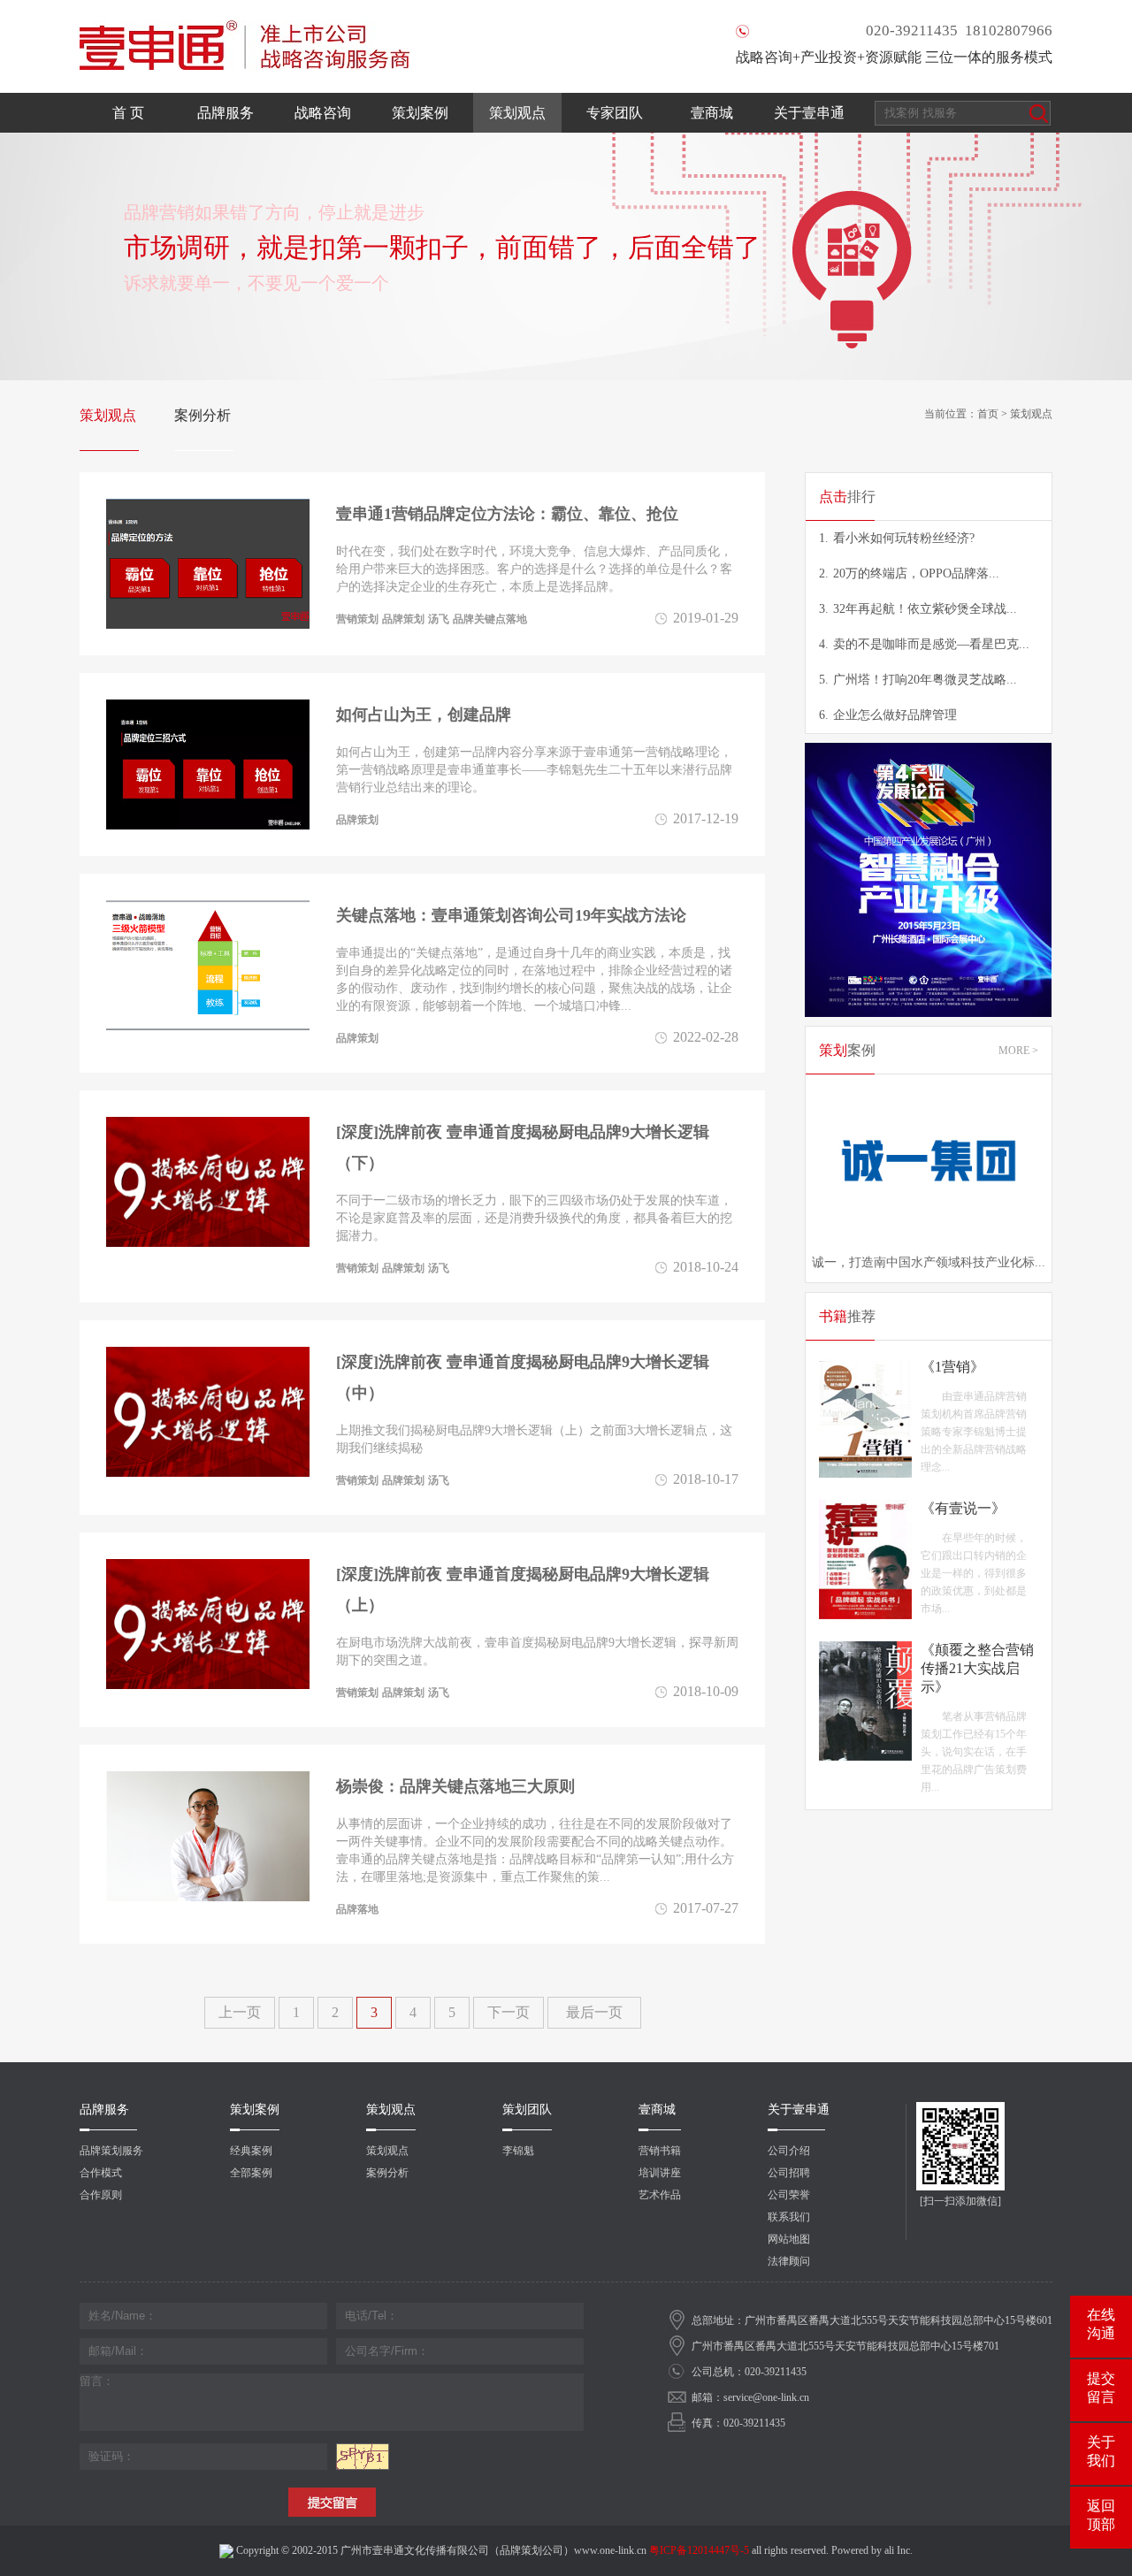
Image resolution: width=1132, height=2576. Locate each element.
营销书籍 (660, 2151)
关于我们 (1101, 2451)
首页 (988, 414)
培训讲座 (660, 2173)
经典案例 (251, 2151)
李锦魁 (518, 2151)
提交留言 (1101, 2388)
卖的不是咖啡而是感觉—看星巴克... (924, 644)
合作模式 (101, 2173)
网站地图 (789, 2239)
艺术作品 (660, 2195)
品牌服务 (226, 113)
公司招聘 (789, 2173)
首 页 (128, 113)
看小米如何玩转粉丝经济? (897, 538)
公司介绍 (789, 2151)
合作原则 (101, 2195)
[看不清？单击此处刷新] (363, 2457)
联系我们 (789, 2217)
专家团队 (615, 113)
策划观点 (517, 113)
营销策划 (357, 619)
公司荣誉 (789, 2195)
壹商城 (712, 113)
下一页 (509, 2012)
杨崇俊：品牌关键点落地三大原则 (455, 1786)
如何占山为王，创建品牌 (424, 715)
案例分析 (203, 415)
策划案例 (420, 113)
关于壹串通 (809, 113)
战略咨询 (323, 113)
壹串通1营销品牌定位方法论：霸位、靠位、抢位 (507, 514)
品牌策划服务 (111, 2151)
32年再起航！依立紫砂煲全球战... (918, 609)
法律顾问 (789, 2261)
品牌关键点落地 (490, 619)
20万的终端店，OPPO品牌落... (909, 573)
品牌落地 (357, 1909)
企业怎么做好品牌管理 (888, 715)
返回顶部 (1101, 2515)
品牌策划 (403, 619)
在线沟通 (1101, 2324)
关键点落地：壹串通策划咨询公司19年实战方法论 (511, 915)
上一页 (240, 2012)
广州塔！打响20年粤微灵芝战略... (918, 680)
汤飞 (439, 619)
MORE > (1018, 1051)
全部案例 (251, 2173)
